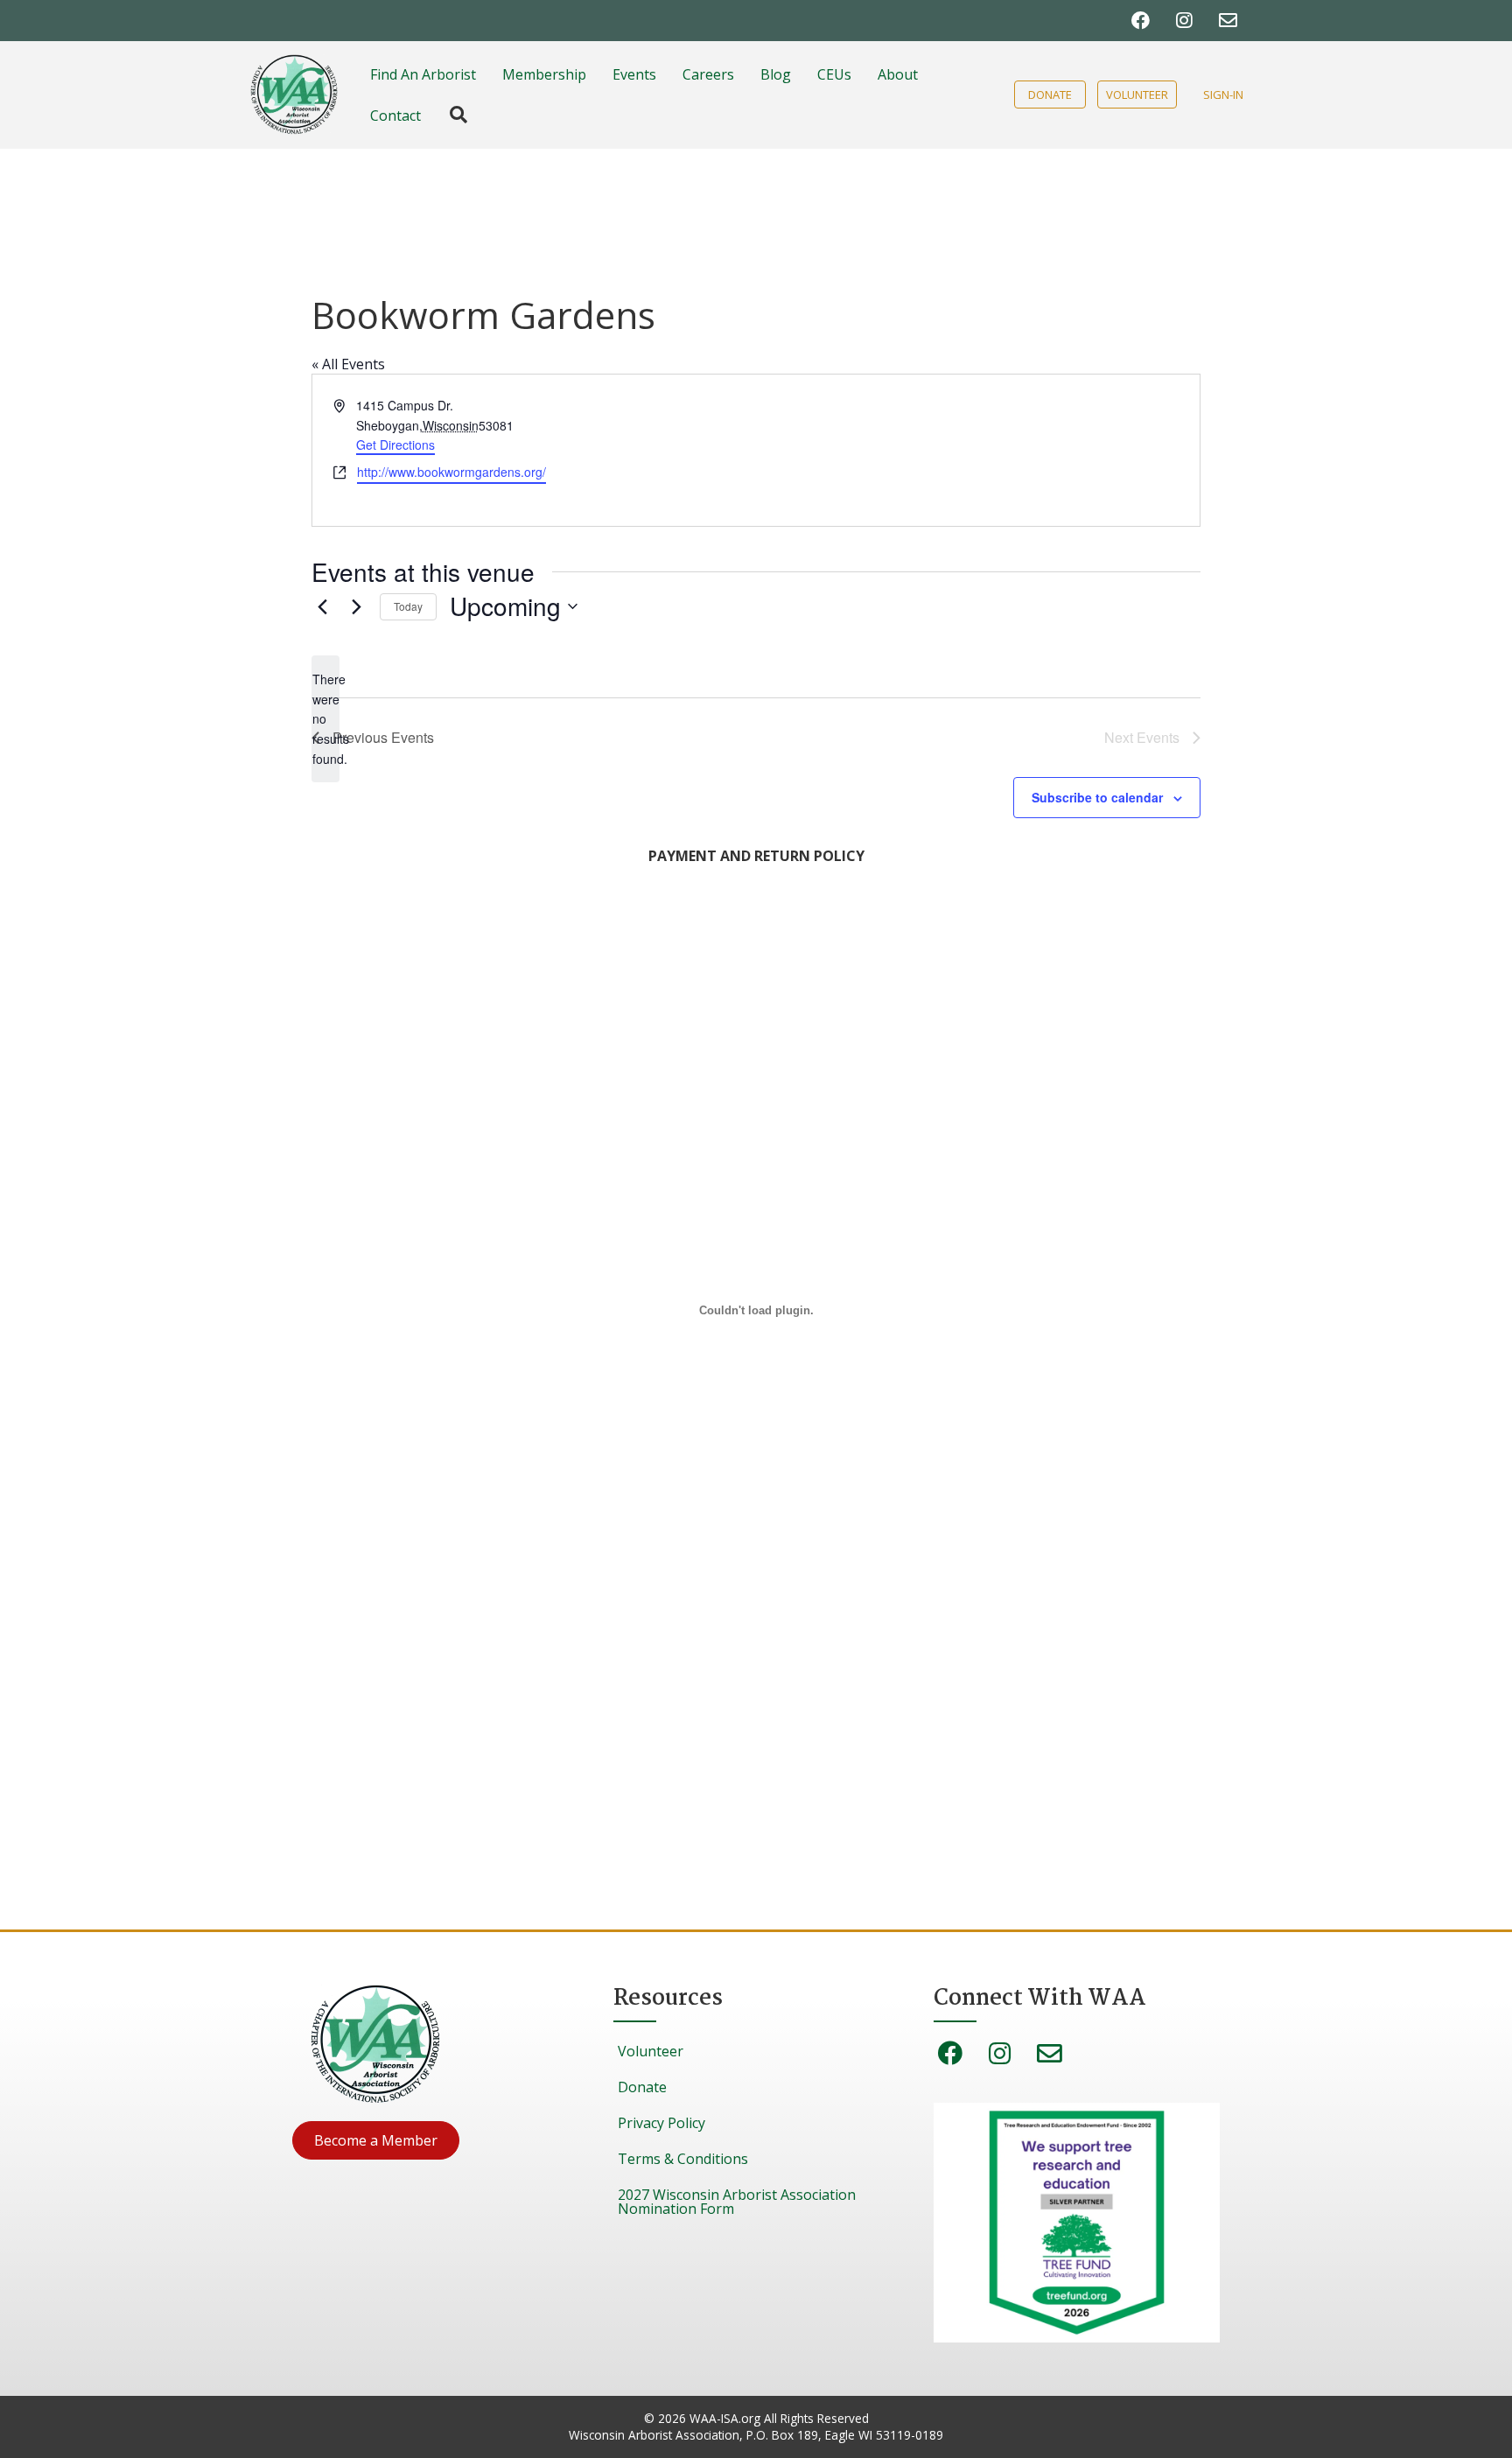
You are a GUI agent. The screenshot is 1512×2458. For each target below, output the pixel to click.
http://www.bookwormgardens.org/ (451, 472)
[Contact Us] (1228, 21)
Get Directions (395, 445)
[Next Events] (356, 606)
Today (408, 606)
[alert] (325, 719)
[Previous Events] (322, 606)
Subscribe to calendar (1097, 797)
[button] (376, 2140)
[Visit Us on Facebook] (1141, 21)
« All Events (348, 364)
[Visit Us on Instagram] (1184, 21)
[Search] (450, 115)
